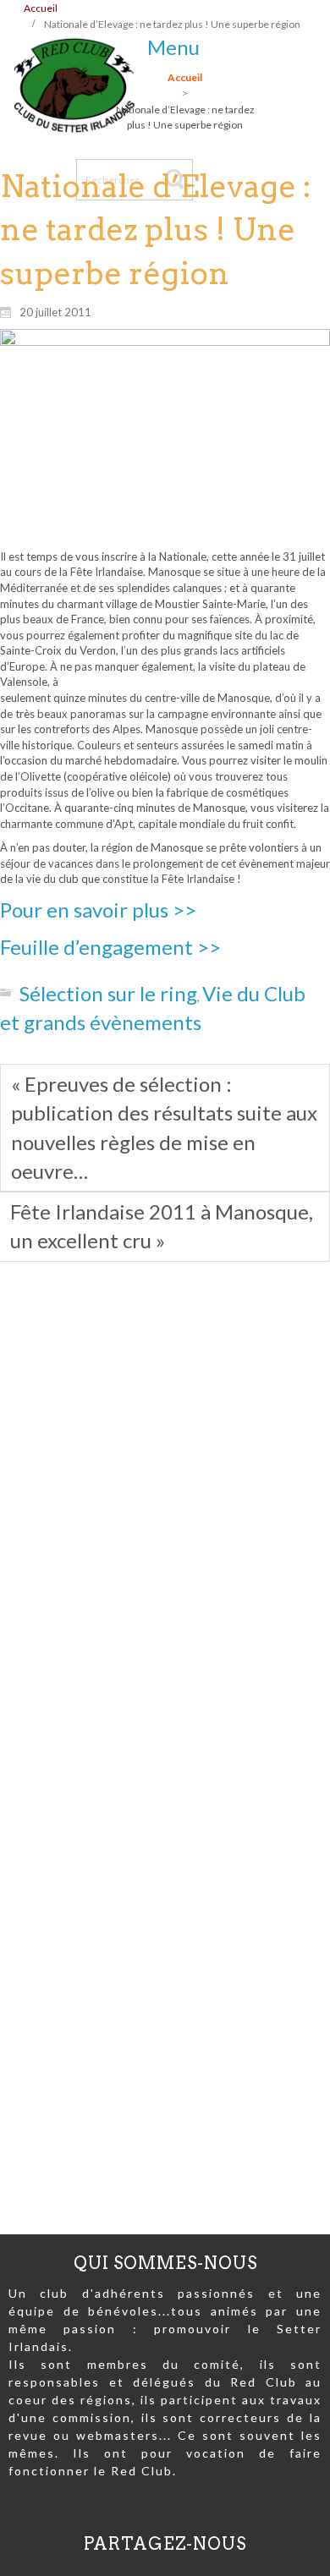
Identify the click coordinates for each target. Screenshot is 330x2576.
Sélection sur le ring (108, 993)
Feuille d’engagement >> (110, 947)
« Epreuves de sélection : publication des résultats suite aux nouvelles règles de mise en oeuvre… (164, 1127)
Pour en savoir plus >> (98, 910)
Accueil (41, 8)
